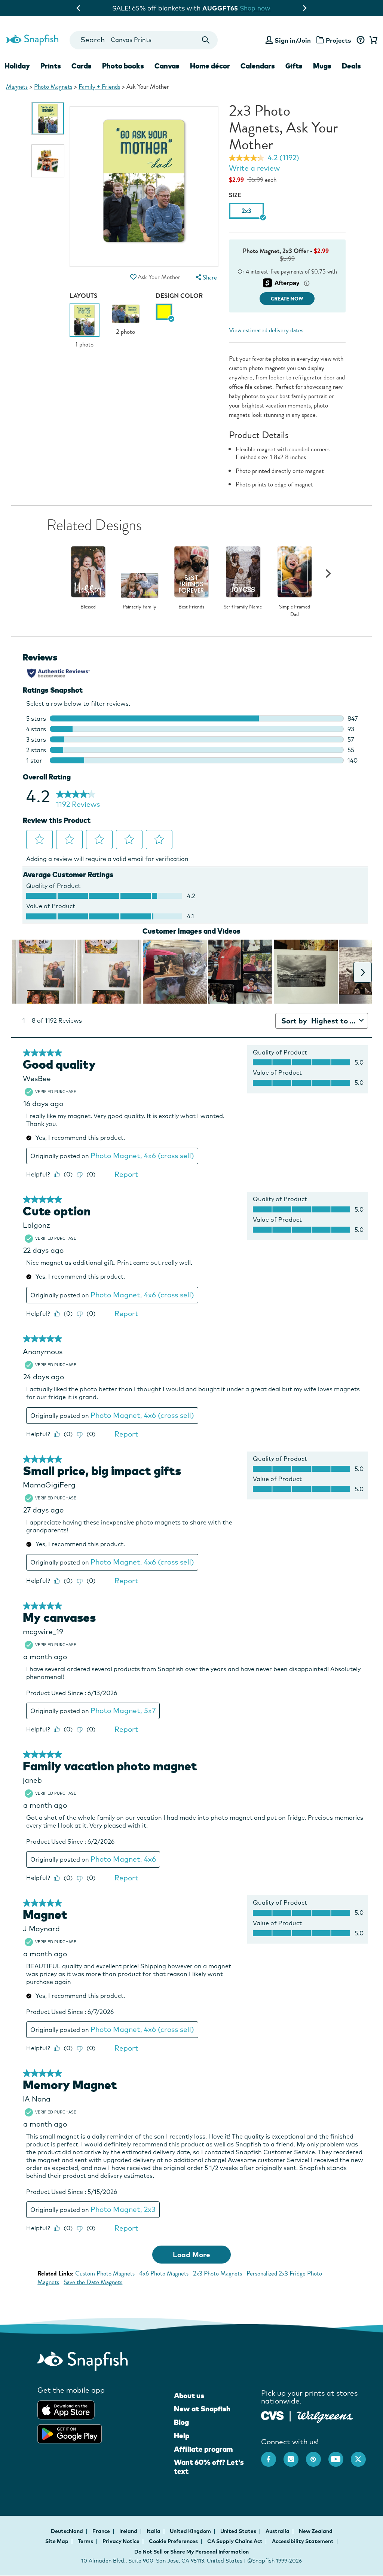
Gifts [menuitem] (294, 66)
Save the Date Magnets (93, 2282)
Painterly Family (140, 607)
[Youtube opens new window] (340, 2456)
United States (239, 2531)
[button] (134, 277)
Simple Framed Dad (295, 611)
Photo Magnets (53, 87)
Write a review (254, 168)
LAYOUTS (83, 296)
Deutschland (68, 2531)
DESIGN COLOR (179, 296)
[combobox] (144, 40)
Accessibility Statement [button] (303, 2541)
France (102, 2531)
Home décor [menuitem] (210, 66)
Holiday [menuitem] (17, 66)
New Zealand (316, 2531)
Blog (181, 2422)
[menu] (206, 277)
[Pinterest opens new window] (317, 2456)
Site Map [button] (57, 2541)
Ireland (129, 2531)
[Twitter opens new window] (362, 2456)
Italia (154, 2531)
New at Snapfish (202, 2409)
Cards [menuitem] (82, 66)
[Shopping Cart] (372, 40)
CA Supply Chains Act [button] (235, 2541)
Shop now (253, 8)
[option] (48, 118)
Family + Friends (99, 87)
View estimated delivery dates (266, 330)
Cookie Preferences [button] (173, 2541)
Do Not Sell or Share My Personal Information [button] (191, 2552)
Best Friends (191, 607)
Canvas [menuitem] (167, 66)
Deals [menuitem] (351, 66)
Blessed (88, 607)
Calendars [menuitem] (258, 66)
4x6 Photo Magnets (164, 2273)
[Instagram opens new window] (295, 2456)
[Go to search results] (206, 40)
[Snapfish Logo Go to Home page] (32, 39)
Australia (278, 2531)
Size (235, 195)
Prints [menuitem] (51, 66)
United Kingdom (191, 2531)
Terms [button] (85, 2541)
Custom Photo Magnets (105, 2273)
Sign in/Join (293, 40)
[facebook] (272, 2456)
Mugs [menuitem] (322, 66)
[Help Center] (360, 40)
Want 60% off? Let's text (209, 2467)
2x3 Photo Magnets (217, 2273)
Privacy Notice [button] (121, 2541)
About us (189, 2396)
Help (182, 2436)
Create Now (287, 299)
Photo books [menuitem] (123, 66)
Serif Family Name (243, 607)
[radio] (164, 312)
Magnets (17, 87)
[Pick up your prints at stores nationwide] (272, 2415)
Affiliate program (203, 2449)
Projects (338, 40)
